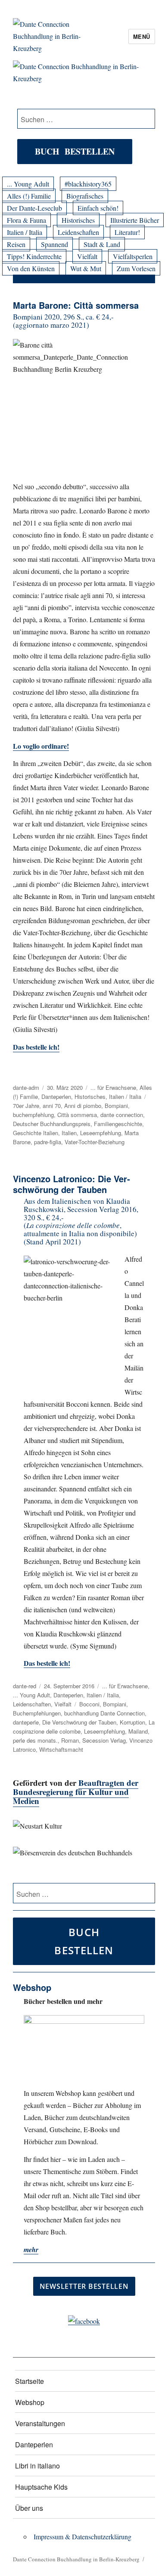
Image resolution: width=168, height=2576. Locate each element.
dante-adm (26, 1087)
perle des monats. (35, 1740)
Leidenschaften (78, 232)
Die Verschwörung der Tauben (79, 1722)
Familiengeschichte (118, 1124)
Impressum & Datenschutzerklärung (82, 2536)
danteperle (26, 1722)
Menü (142, 36)
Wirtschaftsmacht (61, 1749)
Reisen (16, 244)
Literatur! (127, 232)
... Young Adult (28, 184)
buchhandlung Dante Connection (104, 1713)
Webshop (30, 2402)
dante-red (25, 1686)
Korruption (132, 1722)
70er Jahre (26, 1106)
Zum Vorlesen (136, 268)
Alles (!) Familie (29, 196)
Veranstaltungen (40, 2423)
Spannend (54, 244)
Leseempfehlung (101, 1133)
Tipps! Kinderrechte (34, 256)
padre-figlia (48, 1142)
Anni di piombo (83, 1106)
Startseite (30, 2381)
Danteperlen (56, 1097)
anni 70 (52, 1106)
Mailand (138, 1731)
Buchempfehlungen (37, 1713)
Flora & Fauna (26, 220)
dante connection (122, 1115)
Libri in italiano (37, 2466)
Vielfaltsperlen (133, 256)
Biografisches (85, 196)
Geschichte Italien (36, 1133)
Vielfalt (87, 256)
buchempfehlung (33, 1115)
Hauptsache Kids (41, 2487)
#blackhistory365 (88, 184)
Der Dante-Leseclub (34, 208)
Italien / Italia (25, 232)
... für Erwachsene (113, 1087)
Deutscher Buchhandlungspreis (52, 1124)
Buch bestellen (75, 151)
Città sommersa (77, 1115)
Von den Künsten (31, 268)
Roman (70, 1740)
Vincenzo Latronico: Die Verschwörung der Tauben (72, 1184)
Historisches (78, 220)
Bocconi (89, 1704)
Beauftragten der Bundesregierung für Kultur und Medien (76, 1792)
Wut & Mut (86, 268)
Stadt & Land (102, 244)
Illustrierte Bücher (135, 220)
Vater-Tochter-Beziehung (95, 1142)
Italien (69, 1133)
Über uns (29, 2508)
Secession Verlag (104, 1740)
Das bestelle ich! (36, 1047)
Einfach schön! (98, 208)
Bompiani (116, 1106)
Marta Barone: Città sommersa (76, 305)
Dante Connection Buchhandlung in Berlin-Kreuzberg (76, 2559)
